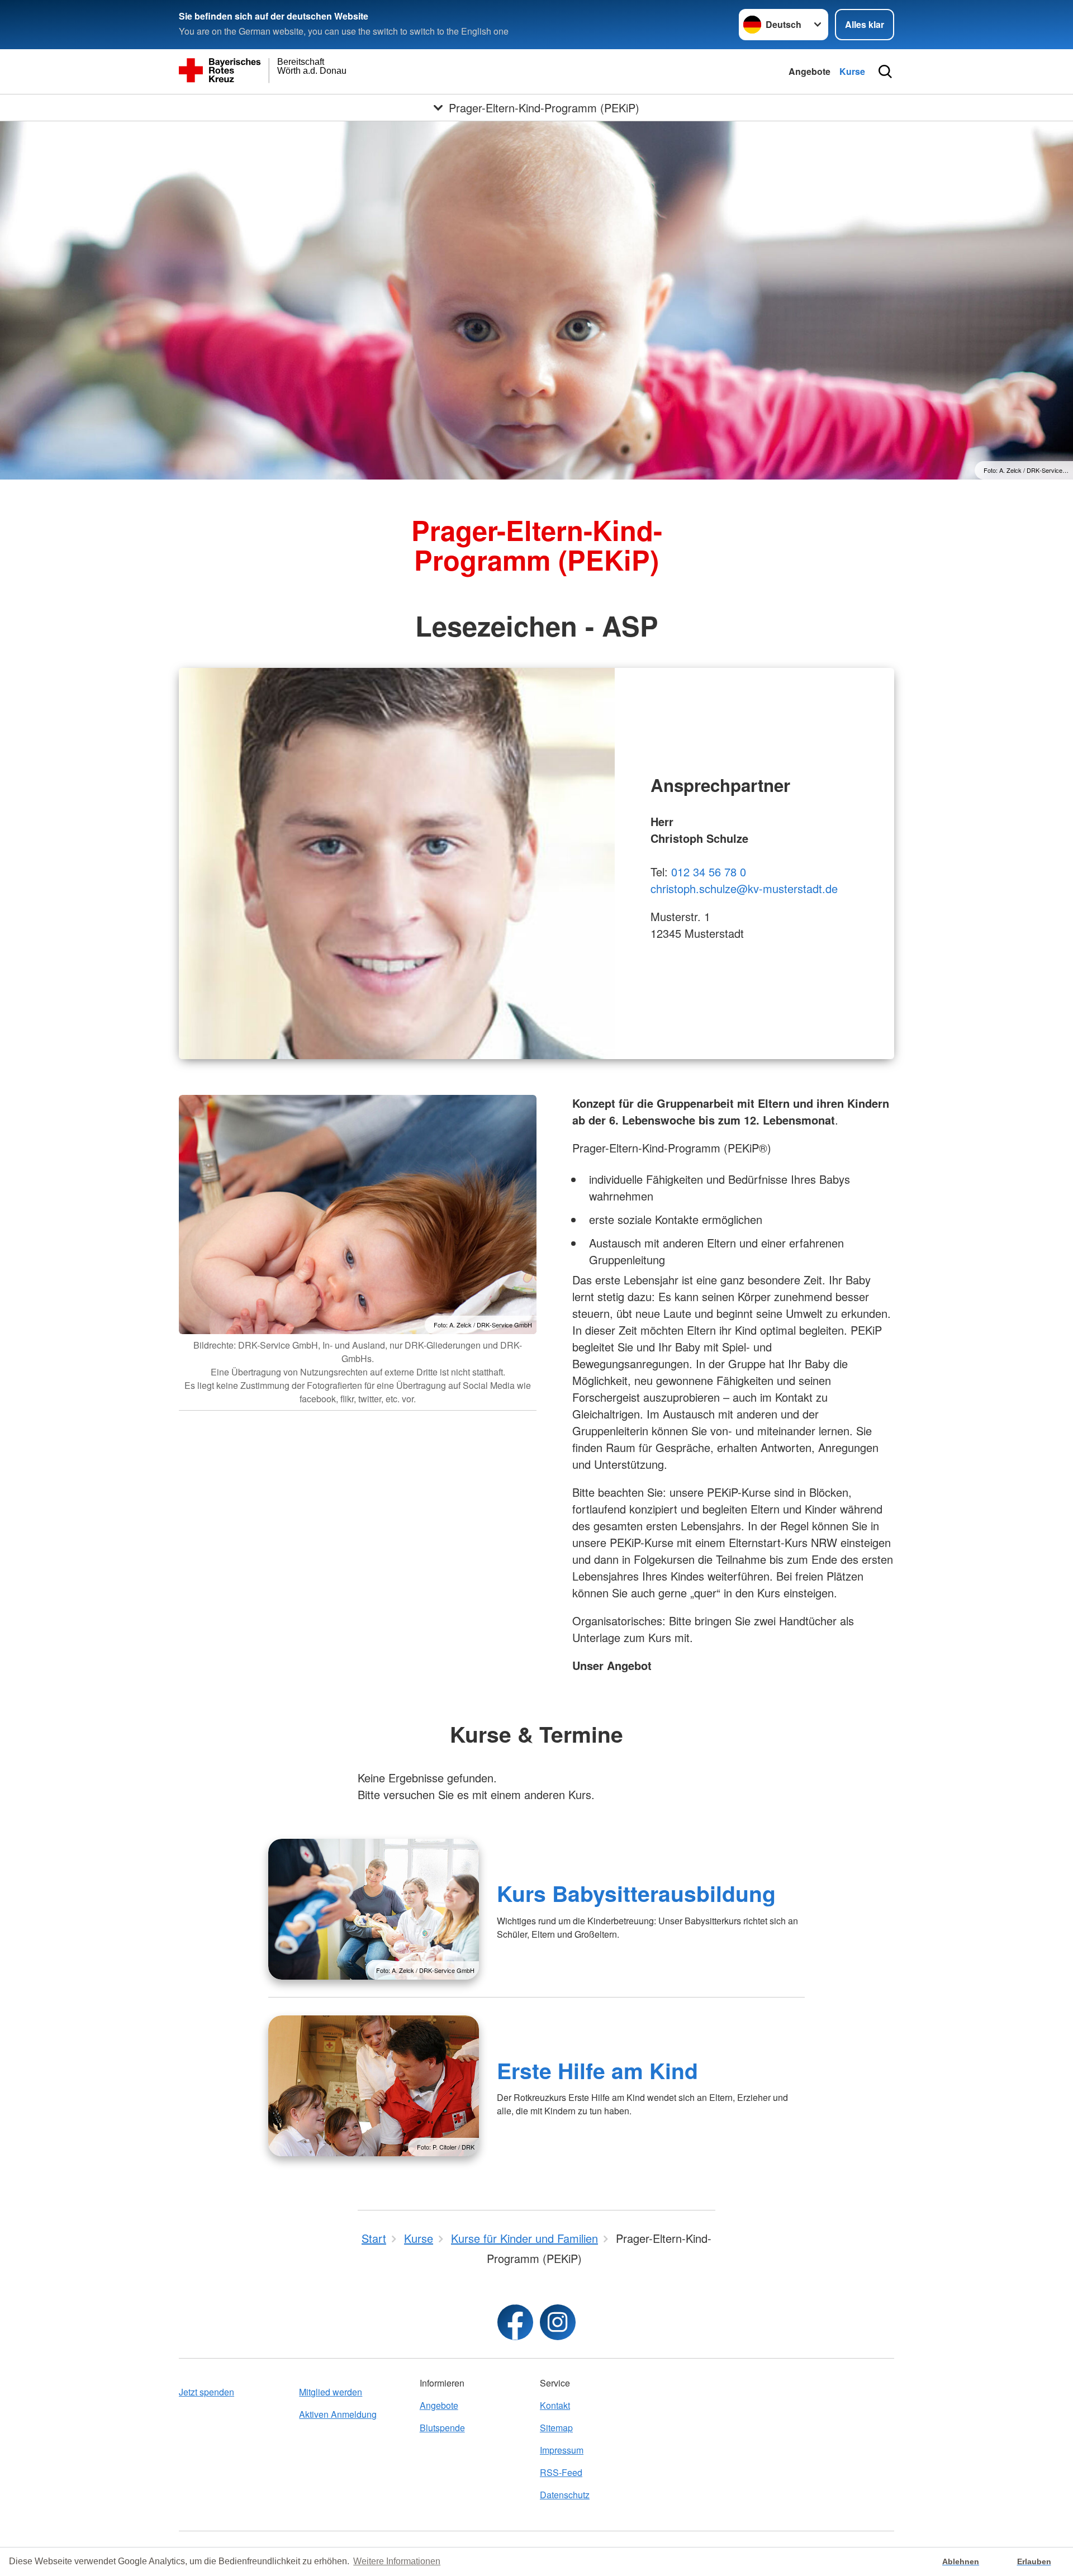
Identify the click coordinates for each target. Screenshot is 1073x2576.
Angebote (810, 71)
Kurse (852, 71)
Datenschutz (565, 2495)
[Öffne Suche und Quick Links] (885, 72)
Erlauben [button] (1034, 2561)
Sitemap (556, 2428)
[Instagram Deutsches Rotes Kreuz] (558, 2322)
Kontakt (555, 2405)
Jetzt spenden (206, 2392)
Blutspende (442, 2428)
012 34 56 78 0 (709, 872)
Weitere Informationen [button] (397, 2561)
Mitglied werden (331, 2392)
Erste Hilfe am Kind (597, 2070)
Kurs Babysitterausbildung (636, 1893)
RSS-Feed (561, 2472)
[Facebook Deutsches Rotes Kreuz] (515, 2322)
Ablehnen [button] (961, 2561)
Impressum (562, 2450)
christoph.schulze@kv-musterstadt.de (744, 888)
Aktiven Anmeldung (338, 2414)
